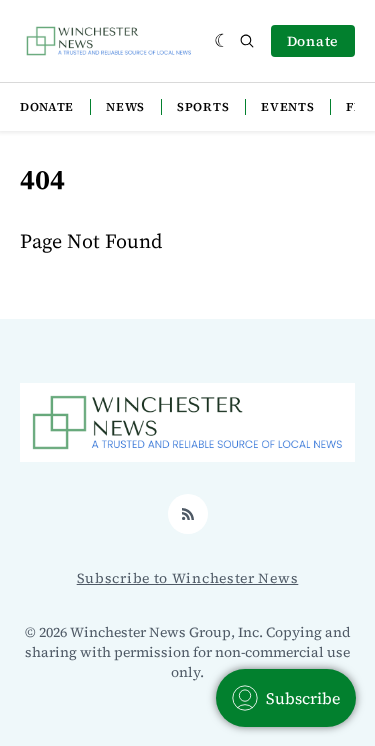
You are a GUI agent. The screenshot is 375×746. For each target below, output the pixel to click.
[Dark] (222, 41)
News (125, 107)
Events (287, 107)
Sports (203, 107)
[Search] (247, 41)
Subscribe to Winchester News (188, 578)
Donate (313, 41)
